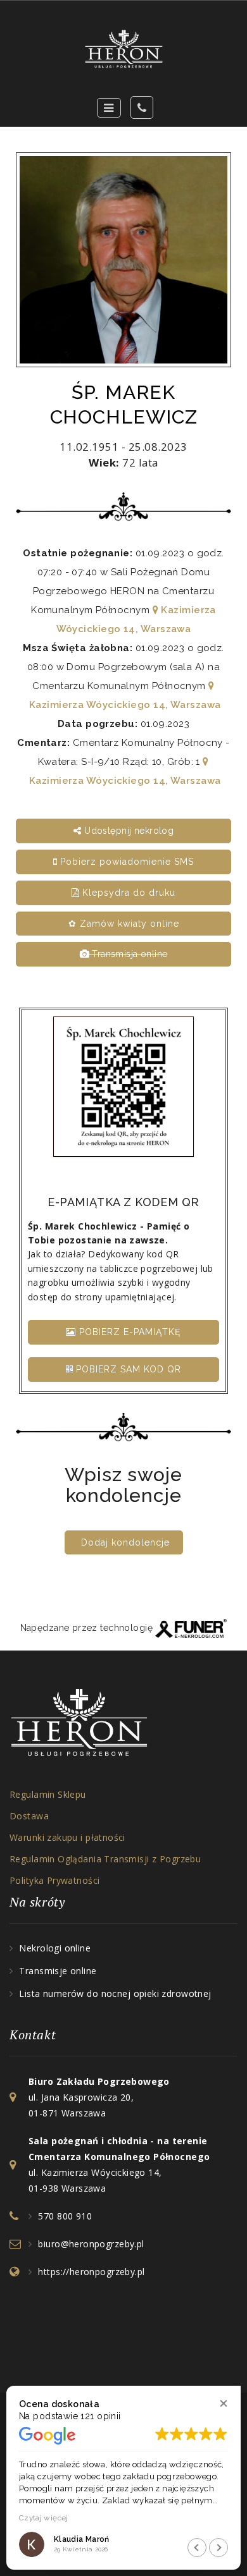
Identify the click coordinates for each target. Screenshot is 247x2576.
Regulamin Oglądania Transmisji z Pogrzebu (105, 1859)
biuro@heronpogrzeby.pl (91, 2244)
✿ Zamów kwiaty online (124, 924)
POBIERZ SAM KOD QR (127, 1369)
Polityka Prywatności (54, 1880)
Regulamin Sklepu (48, 1794)
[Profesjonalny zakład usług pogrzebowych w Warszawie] (123, 49)
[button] (223, 2403)
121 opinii (100, 2416)
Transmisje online (58, 1971)
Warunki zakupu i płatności (67, 1837)
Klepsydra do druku (127, 893)
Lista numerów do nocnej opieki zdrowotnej (115, 1993)
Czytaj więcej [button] (44, 2518)
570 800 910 (65, 2216)
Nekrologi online (55, 1948)
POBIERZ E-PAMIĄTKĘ (129, 1332)
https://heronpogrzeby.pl (91, 2272)
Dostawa (29, 1816)
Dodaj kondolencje (125, 1542)
